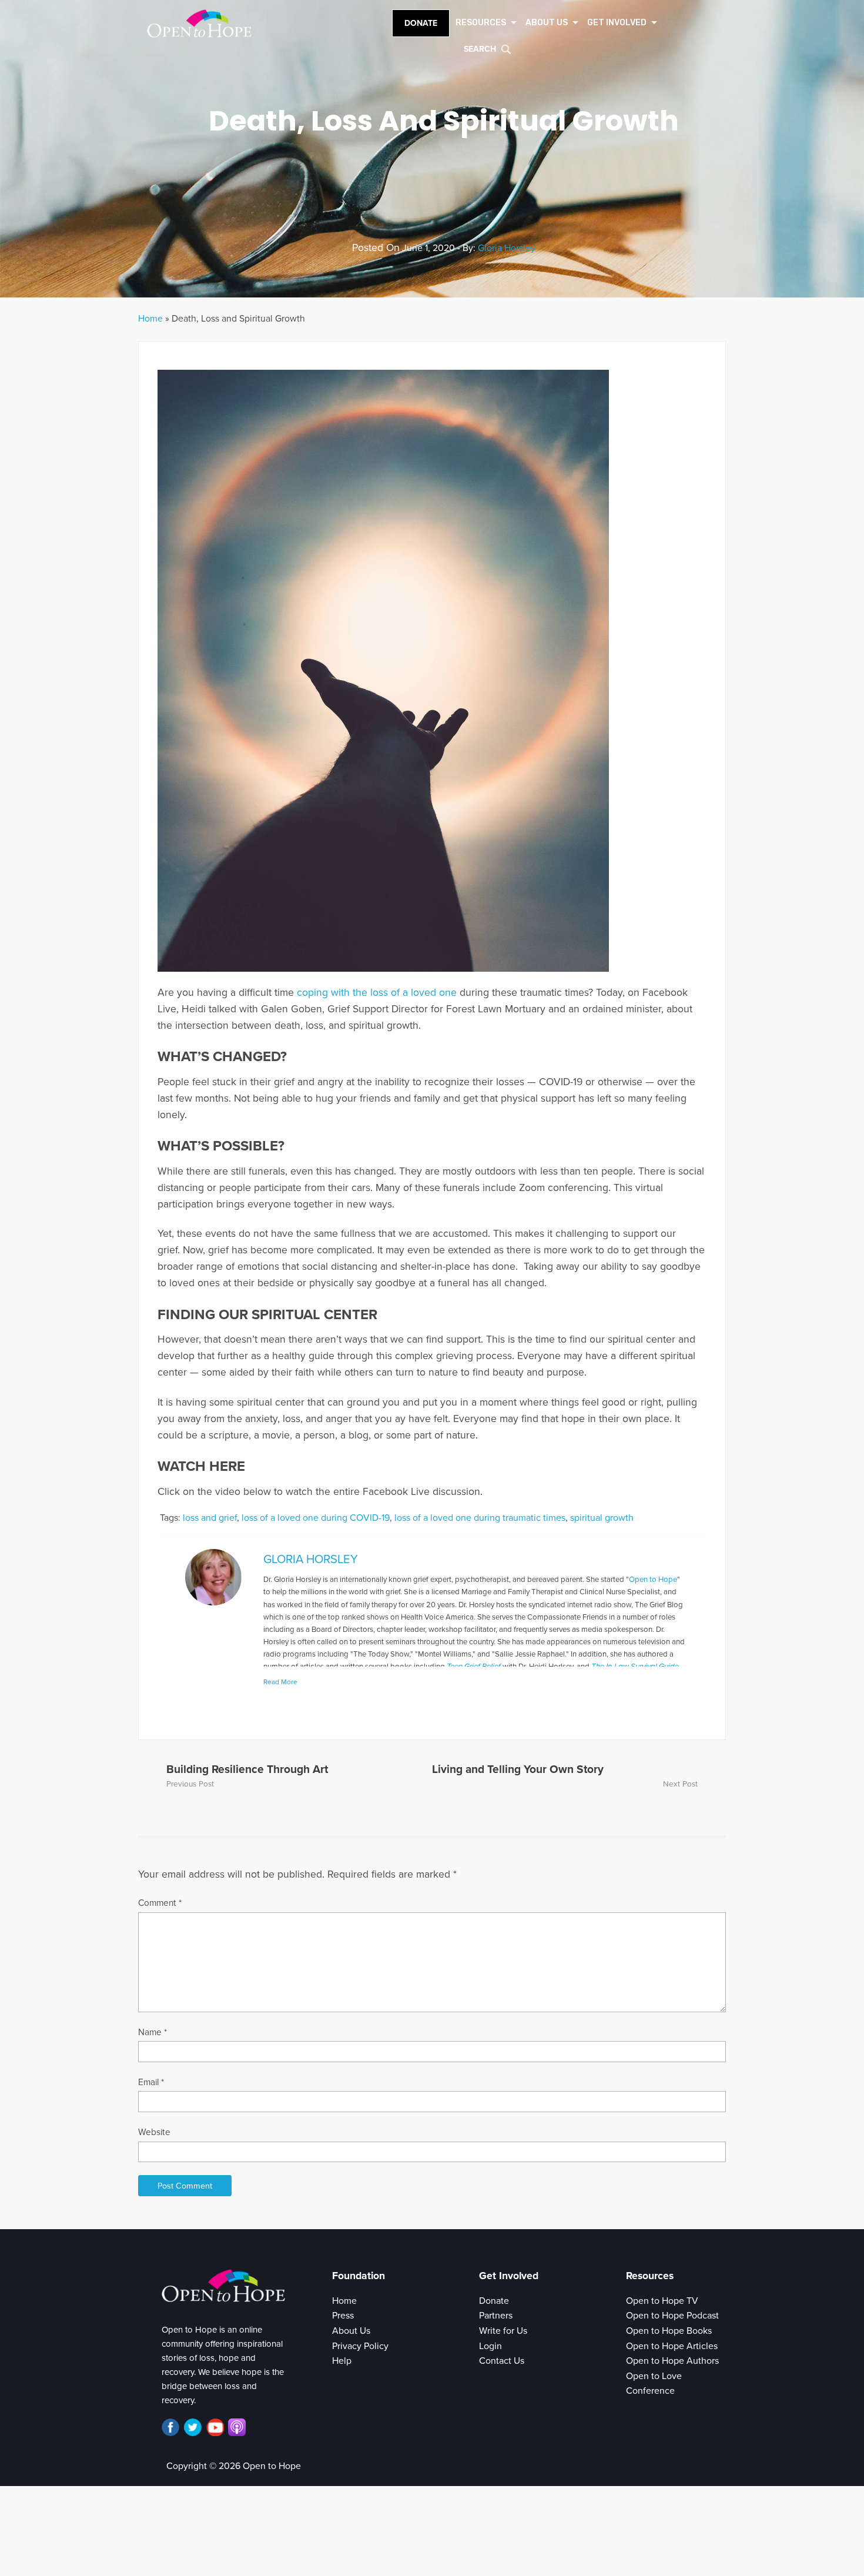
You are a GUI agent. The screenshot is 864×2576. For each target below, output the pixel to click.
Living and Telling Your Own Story (518, 1769)
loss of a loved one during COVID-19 (316, 1518)
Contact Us (502, 2361)
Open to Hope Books (669, 2331)
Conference (650, 2391)
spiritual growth (602, 1518)
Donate (421, 23)
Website (154, 2132)
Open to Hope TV (662, 2301)
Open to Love (654, 2376)
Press (343, 2316)
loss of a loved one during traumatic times (480, 1518)
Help (342, 2361)
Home (150, 319)
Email (151, 2082)
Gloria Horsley (507, 248)
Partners (496, 2316)
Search (480, 49)
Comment (160, 1903)
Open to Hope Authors (672, 2361)
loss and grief (210, 1518)
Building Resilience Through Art (247, 1769)
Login (490, 2346)
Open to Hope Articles (672, 2346)
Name (153, 2032)
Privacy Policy (360, 2346)
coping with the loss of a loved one (377, 993)
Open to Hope (653, 1580)
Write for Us (503, 2331)
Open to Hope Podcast (672, 2316)
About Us (351, 2331)
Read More (280, 1682)
